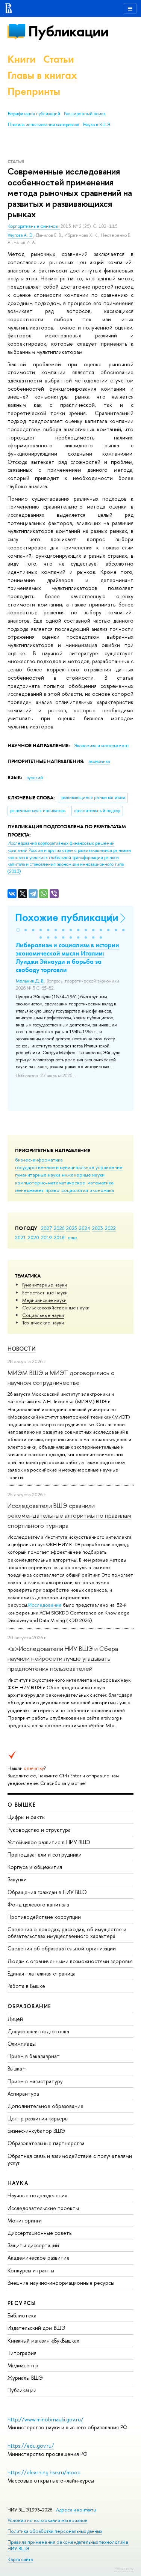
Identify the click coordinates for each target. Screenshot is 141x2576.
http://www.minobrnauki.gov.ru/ (45, 2419)
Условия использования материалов (48, 2520)
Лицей (15, 2019)
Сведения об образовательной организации (62, 1948)
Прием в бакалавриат (34, 2056)
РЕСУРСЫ (22, 2303)
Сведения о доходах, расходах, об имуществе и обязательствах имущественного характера (67, 1933)
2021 (20, 1237)
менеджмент (29, 1190)
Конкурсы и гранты (31, 2270)
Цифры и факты (27, 1817)
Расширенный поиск (85, 114)
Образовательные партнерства (46, 2143)
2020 (33, 1237)
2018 (59, 1237)
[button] (18, 930)
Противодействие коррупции (44, 1917)
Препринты (34, 91)
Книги (22, 59)
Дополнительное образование (45, 2106)
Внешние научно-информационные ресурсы (61, 2283)
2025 (72, 1228)
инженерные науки (83, 1175)
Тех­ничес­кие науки (43, 1323)
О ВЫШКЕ (22, 1805)
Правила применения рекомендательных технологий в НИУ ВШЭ (68, 2545)
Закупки (17, 1879)
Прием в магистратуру (35, 2081)
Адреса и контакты (76, 2510)
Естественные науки (45, 1293)
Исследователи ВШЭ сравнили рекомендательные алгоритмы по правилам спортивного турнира (69, 1515)
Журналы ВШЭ (25, 2378)
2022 (110, 1228)
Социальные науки (43, 1315)
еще (72, 1237)
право (52, 1190)
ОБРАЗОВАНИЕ (29, 2006)
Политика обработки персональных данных (55, 2531)
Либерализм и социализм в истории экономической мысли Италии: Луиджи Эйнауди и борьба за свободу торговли (67, 957)
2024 (85, 1228)
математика (100, 1183)
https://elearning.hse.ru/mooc (44, 2472)
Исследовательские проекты (43, 2208)
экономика (102, 1190)
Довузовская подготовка (38, 2031)
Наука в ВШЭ (96, 125)
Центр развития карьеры (38, 2118)
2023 (98, 1228)
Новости (22, 1349)
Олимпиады (22, 2044)
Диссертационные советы (40, 2233)
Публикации (68, 31)
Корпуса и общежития (35, 1867)
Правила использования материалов (44, 125)
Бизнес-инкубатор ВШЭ (36, 2131)
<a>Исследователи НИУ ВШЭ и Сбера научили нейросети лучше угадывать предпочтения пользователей (63, 1658)
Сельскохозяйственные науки (56, 1308)
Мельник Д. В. (30, 981)
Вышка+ (17, 2068)
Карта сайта (20, 2559)
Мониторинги (25, 2220)
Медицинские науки (44, 1300)
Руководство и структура (39, 1830)
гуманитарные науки (38, 1175)
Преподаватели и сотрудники (45, 1855)
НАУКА (18, 2183)
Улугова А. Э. (20, 235)
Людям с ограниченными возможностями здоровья (70, 1961)
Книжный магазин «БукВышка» (44, 2341)
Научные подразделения (37, 2195)
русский (35, 778)
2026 (59, 1228)
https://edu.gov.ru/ (31, 2446)
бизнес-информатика (39, 1160)
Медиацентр (23, 2365)
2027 (46, 1228)
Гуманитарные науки (45, 1285)
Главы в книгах (42, 75)
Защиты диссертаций (33, 2245)
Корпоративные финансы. (34, 226)
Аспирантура (23, 2094)
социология (75, 1190)
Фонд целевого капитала (38, 1904)
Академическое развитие (39, 2258)
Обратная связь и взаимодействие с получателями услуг (70, 2159)
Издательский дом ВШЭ (36, 2328)
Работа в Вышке (26, 1986)
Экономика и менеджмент (101, 746)
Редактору (124, 2568)
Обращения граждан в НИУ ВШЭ (47, 1892)
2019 (46, 1237)
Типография (22, 2353)
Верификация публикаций (34, 114)
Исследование (45, 1605)
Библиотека (22, 2315)
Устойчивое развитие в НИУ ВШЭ (49, 1842)
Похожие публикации (67, 917)
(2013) (69, 857)
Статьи (59, 59)
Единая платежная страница (42, 1973)
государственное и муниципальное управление (69, 1167)
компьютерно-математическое (50, 1183)
